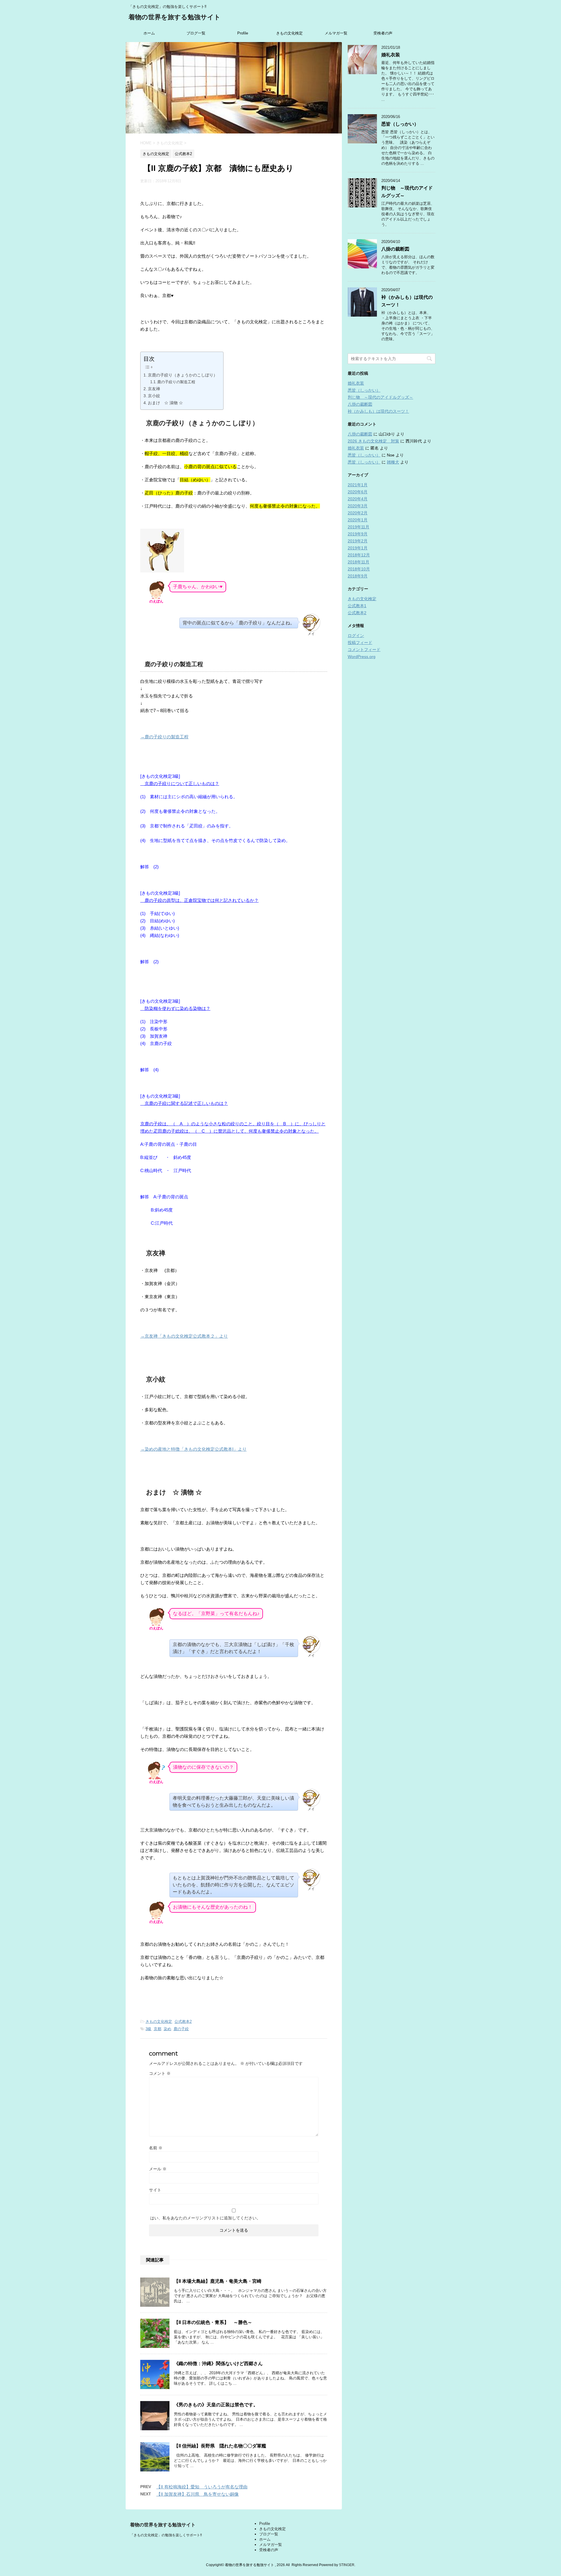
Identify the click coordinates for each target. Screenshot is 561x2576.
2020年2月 (358, 513)
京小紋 (154, 396)
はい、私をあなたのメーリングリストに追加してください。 (205, 2218)
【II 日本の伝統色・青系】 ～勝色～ (213, 2322)
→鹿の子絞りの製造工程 (164, 737)
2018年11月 (359, 562)
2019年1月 (358, 548)
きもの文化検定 (289, 33)
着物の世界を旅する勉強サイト (175, 17)
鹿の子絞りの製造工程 (176, 382)
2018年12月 (359, 555)
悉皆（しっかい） (400, 124)
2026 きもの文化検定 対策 (373, 441)
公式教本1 (357, 606)
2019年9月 (358, 534)
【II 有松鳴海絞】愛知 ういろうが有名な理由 (202, 2487)
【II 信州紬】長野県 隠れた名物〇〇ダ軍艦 (220, 2446)
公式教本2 (183, 2022)
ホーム (149, 33)
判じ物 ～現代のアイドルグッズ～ (380, 397)
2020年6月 (358, 492)
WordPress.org (362, 657)
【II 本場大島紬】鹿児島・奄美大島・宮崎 (218, 2281)
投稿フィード (360, 643)
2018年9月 (358, 576)
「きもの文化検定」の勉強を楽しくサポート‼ (166, 2535)
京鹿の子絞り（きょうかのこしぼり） (183, 375)
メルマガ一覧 (336, 33)
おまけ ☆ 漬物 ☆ (165, 403)
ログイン (356, 636)
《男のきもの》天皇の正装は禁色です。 (216, 2405)
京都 (157, 2029)
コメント (160, 2073)
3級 (148, 2029)
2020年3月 (358, 506)
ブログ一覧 (196, 33)
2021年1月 (358, 485)
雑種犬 (393, 462)
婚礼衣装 (391, 55)
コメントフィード (364, 650)
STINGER (347, 2565)
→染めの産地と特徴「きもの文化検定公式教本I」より (193, 1449)
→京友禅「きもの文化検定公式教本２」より (184, 1336)
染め (167, 2029)
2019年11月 (359, 527)
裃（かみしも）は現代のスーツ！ (378, 411)
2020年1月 (358, 520)
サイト (155, 2190)
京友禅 (154, 389)
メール (158, 2169)
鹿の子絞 (181, 2029)
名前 (156, 2148)
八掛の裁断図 (395, 249)
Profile (243, 33)
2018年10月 (359, 569)
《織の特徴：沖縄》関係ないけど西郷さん (218, 2364)
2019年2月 (358, 541)
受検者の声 (383, 33)
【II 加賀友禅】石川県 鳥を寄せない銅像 (198, 2494)
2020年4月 (358, 499)
